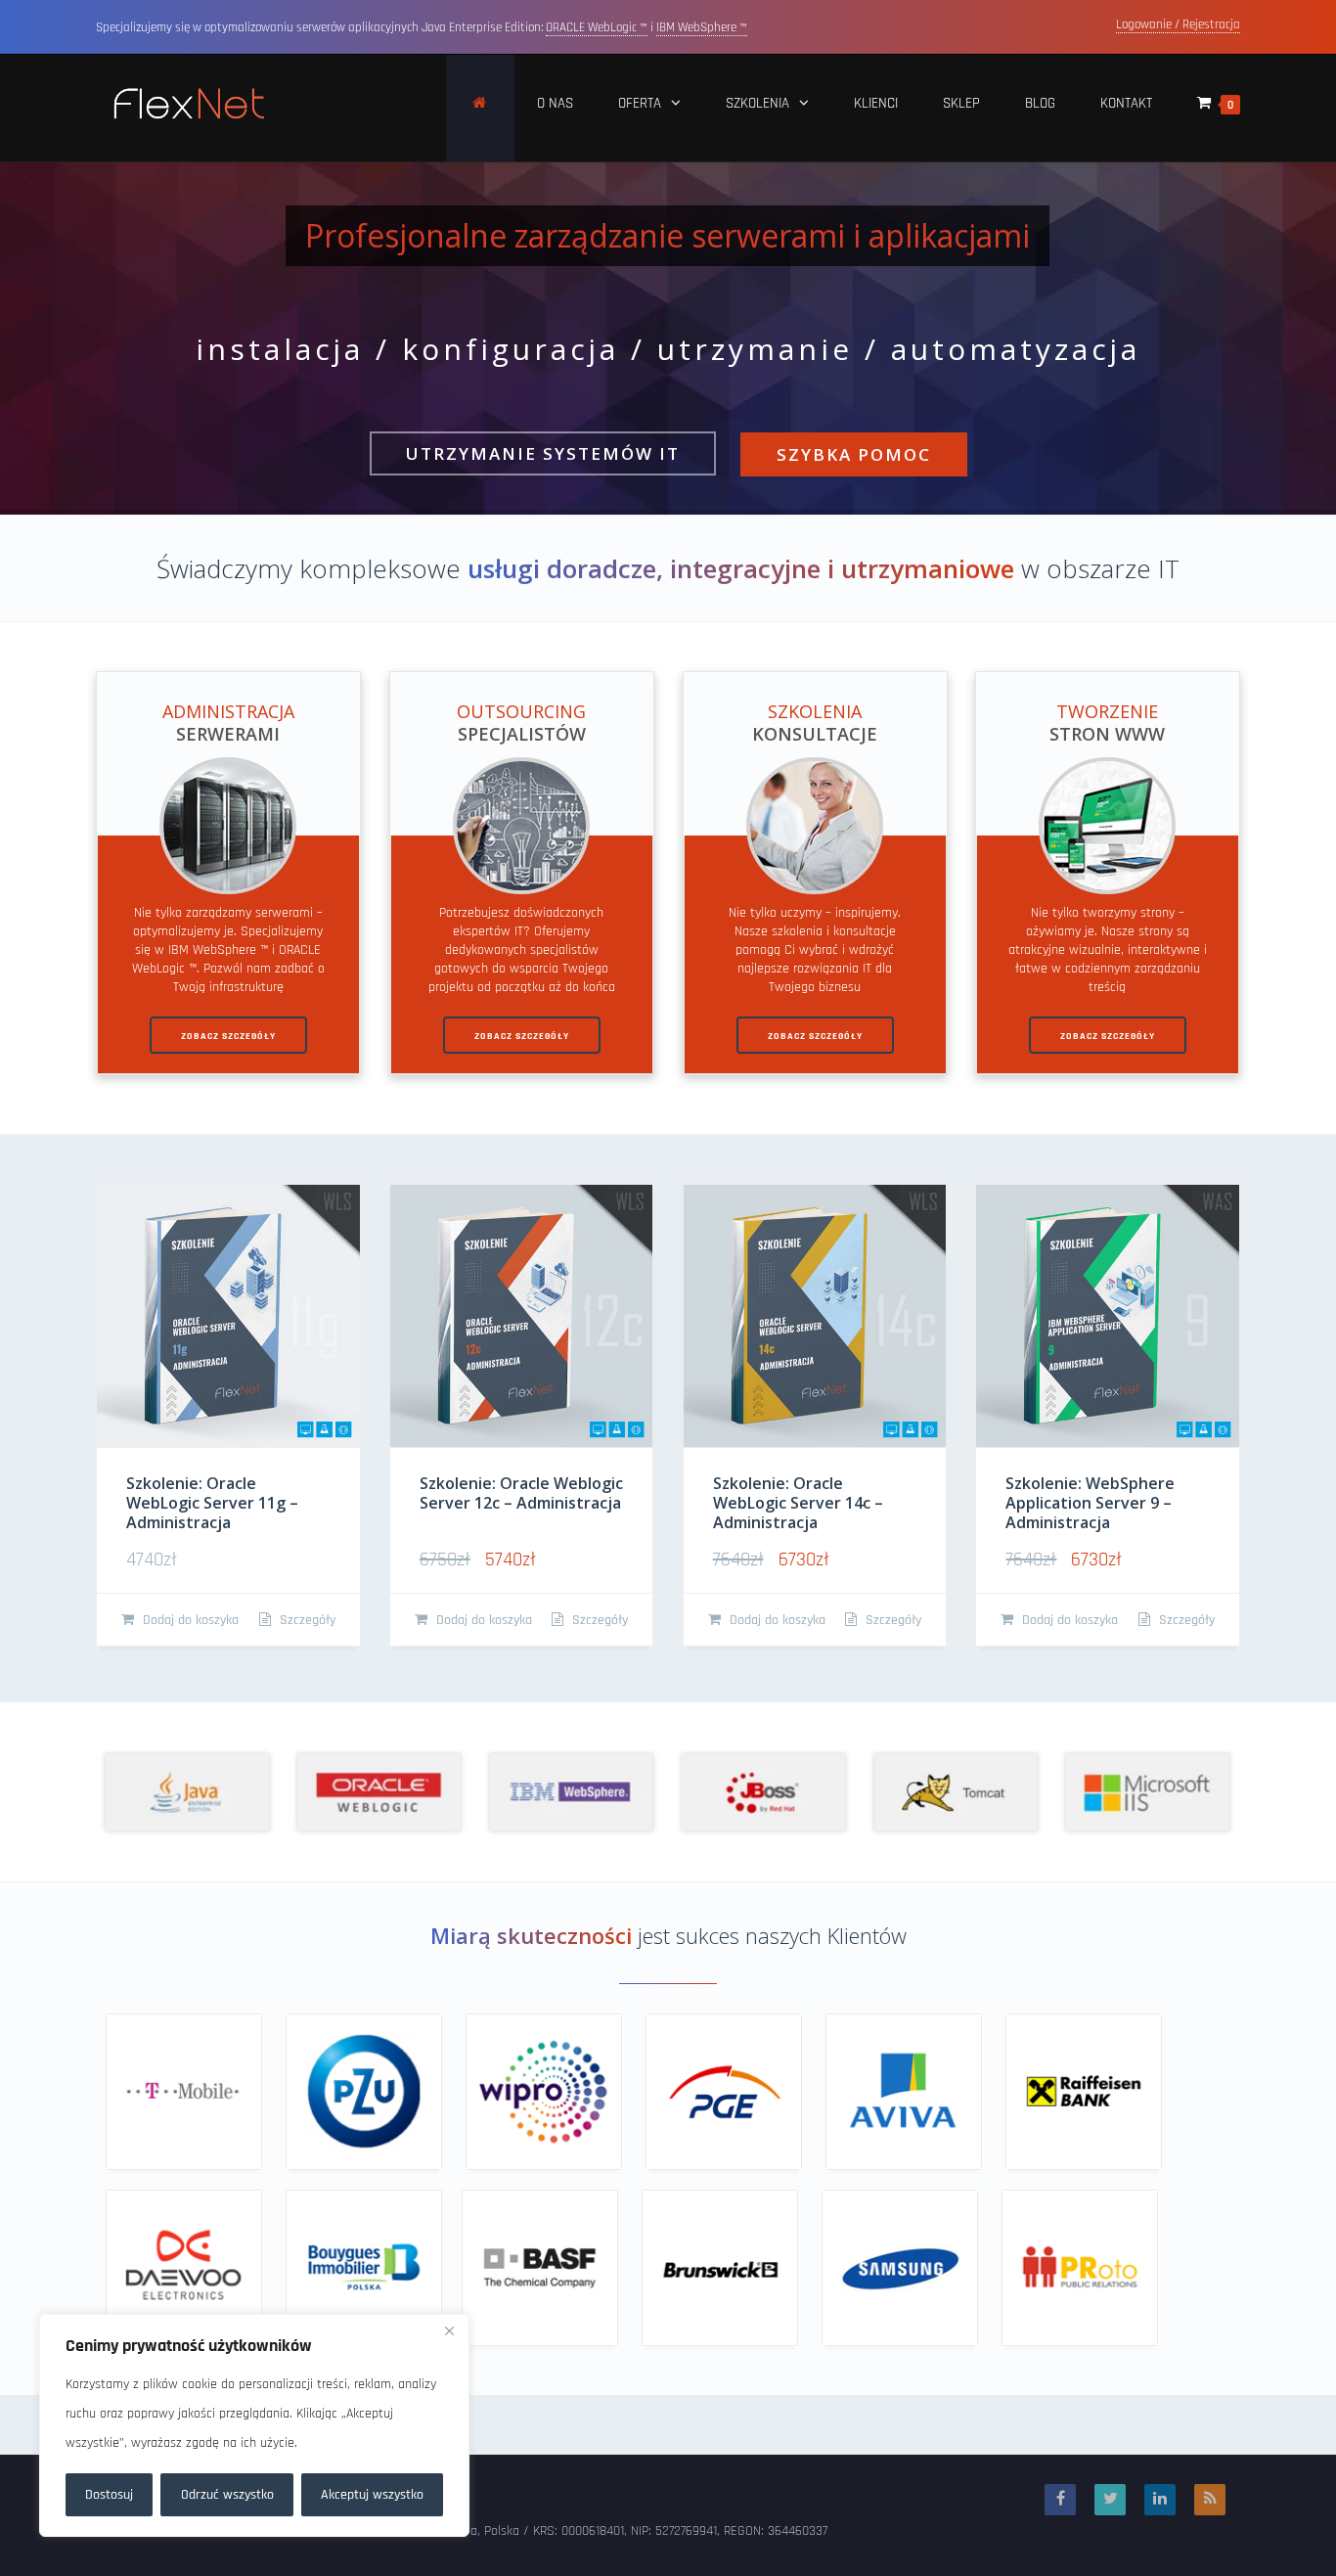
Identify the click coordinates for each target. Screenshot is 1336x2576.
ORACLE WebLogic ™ (597, 27)
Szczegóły (306, 1620)
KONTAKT (1126, 103)
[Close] (449, 2330)
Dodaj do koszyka (189, 1620)
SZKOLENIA (757, 103)
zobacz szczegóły (228, 1036)
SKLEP (961, 103)
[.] (480, 108)
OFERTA (640, 103)
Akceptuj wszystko (372, 2495)
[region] (254, 2425)
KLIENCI (876, 103)
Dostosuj (109, 2495)
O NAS (555, 103)
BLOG (1040, 103)
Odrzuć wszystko (227, 2495)
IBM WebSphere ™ (702, 27)
